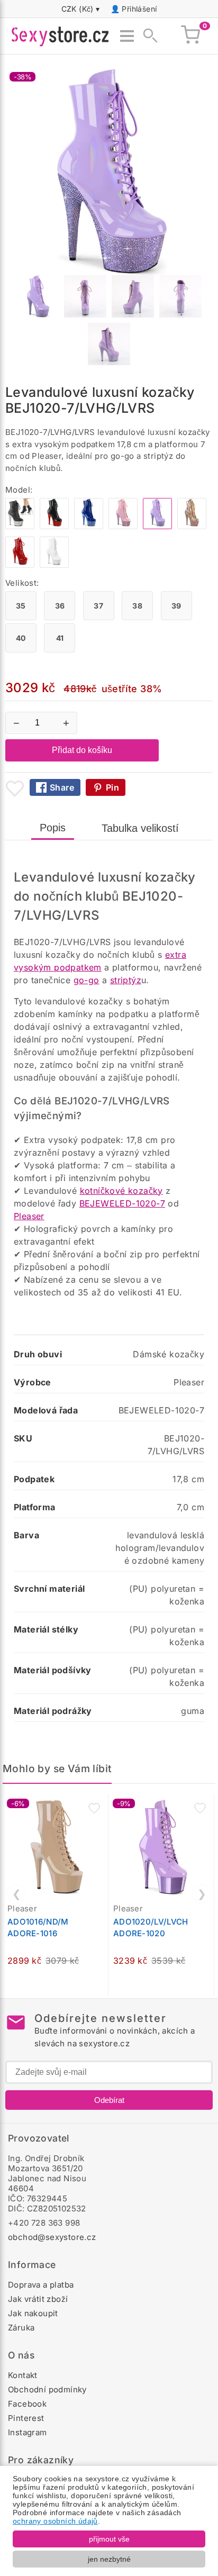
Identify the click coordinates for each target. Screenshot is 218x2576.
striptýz (126, 980)
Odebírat (109, 2100)
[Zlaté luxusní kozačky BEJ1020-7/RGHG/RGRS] (192, 526)
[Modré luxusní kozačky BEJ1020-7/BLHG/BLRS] (89, 526)
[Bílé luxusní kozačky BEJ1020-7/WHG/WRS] (54, 565)
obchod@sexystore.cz (52, 2237)
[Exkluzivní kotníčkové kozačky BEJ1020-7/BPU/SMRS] (20, 526)
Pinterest (26, 2418)
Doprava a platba (41, 2285)
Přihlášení (139, 9)
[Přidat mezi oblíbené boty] (15, 788)
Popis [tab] (53, 828)
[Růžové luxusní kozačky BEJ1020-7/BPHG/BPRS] (123, 526)
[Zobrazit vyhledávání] (147, 36)
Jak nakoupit (33, 2313)
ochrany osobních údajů (55, 2521)
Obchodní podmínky (47, 2389)
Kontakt (23, 2375)
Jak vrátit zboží (38, 2299)
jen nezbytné (109, 2559)
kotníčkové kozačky (121, 1191)
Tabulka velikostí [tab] (140, 828)
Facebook (27, 2404)
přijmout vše (109, 2539)
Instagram (28, 2432)
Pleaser (29, 1216)
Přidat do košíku (82, 750)
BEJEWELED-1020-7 (122, 1203)
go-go (87, 980)
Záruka (21, 2328)
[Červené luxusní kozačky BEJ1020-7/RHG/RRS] (20, 565)
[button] (94, 1808)
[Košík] (190, 36)
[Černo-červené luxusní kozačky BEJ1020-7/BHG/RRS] (54, 526)
